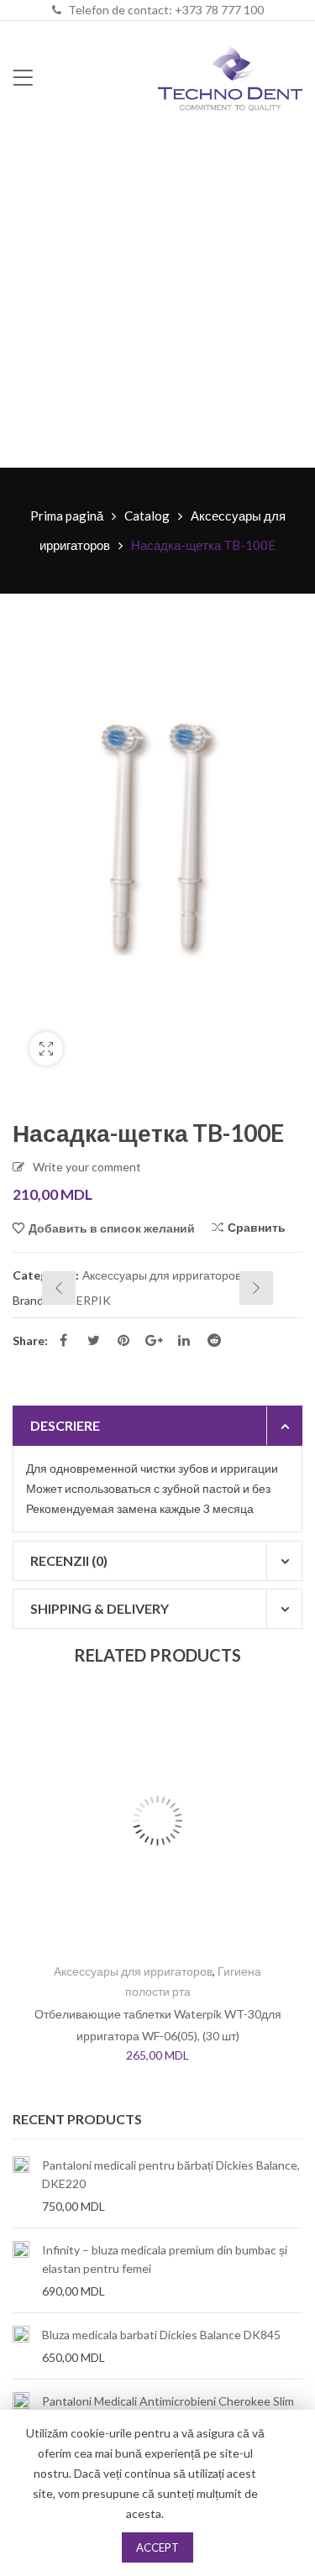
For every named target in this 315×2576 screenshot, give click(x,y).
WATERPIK (80, 1300)
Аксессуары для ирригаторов (162, 1275)
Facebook (63, 1340)
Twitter (93, 1340)
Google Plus (154, 1340)
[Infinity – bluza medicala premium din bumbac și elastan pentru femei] (21, 2270)
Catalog (147, 516)
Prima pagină (67, 516)
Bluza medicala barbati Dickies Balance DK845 (161, 2335)
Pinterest (123, 1340)
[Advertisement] (157, 302)
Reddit (214, 1340)
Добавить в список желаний (112, 1228)
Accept (157, 2547)
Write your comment (87, 1167)
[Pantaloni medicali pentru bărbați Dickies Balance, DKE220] (21, 2186)
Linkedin (184, 1340)
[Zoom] (46, 1049)
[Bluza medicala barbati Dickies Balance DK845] (21, 2346)
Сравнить (257, 1227)
